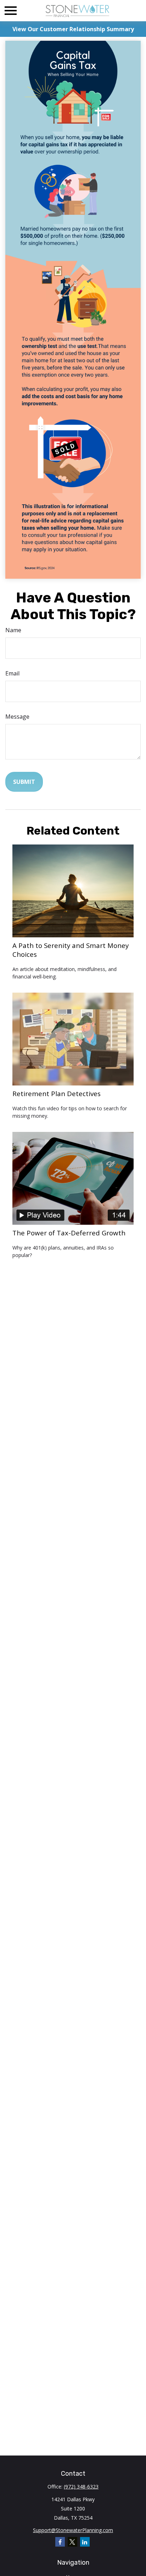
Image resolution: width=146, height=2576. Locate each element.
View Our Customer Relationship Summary (73, 29)
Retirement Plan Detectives (57, 1093)
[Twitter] (72, 2542)
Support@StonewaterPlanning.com (73, 2530)
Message (17, 717)
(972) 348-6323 (81, 2487)
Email (12, 673)
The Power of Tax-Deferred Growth (69, 1233)
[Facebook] (60, 2542)
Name (13, 630)
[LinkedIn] (85, 2542)
